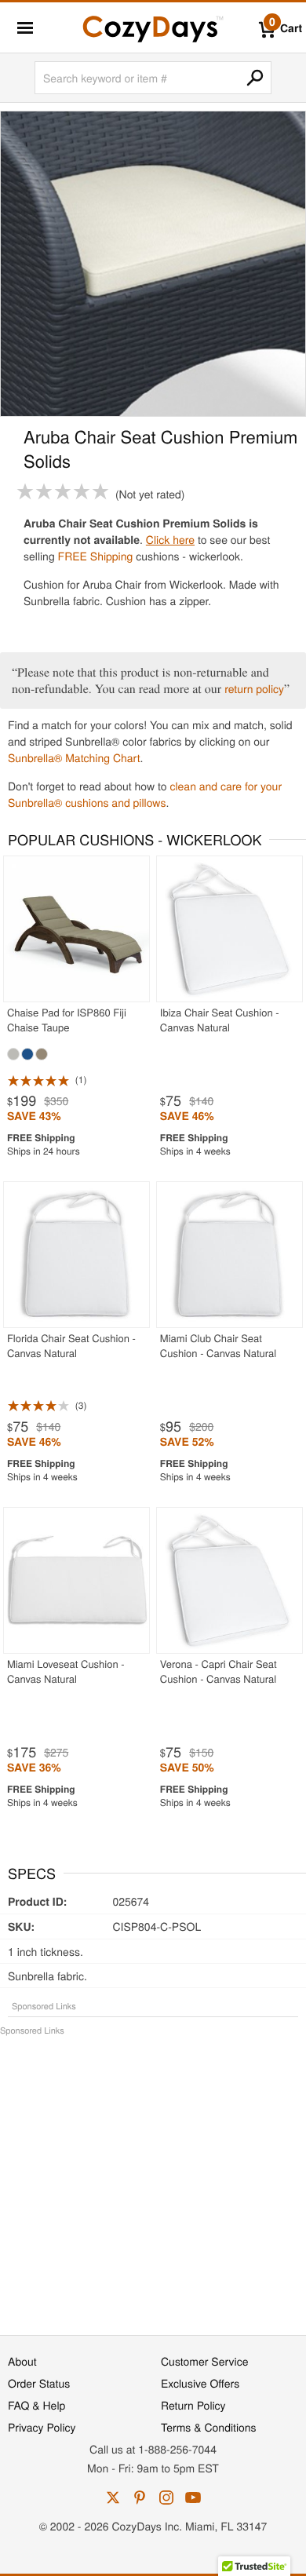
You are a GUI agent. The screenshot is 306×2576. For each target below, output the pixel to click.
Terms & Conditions (209, 2427)
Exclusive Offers (200, 2383)
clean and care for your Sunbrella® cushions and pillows (145, 794)
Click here (170, 539)
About (22, 2361)
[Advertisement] (153, 2177)
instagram (166, 2498)
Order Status (39, 2383)
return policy (254, 688)
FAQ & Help (36, 2405)
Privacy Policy (42, 2427)
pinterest (140, 2498)
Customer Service (204, 2361)
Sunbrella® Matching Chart (74, 757)
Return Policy (193, 2405)
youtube (193, 2498)
